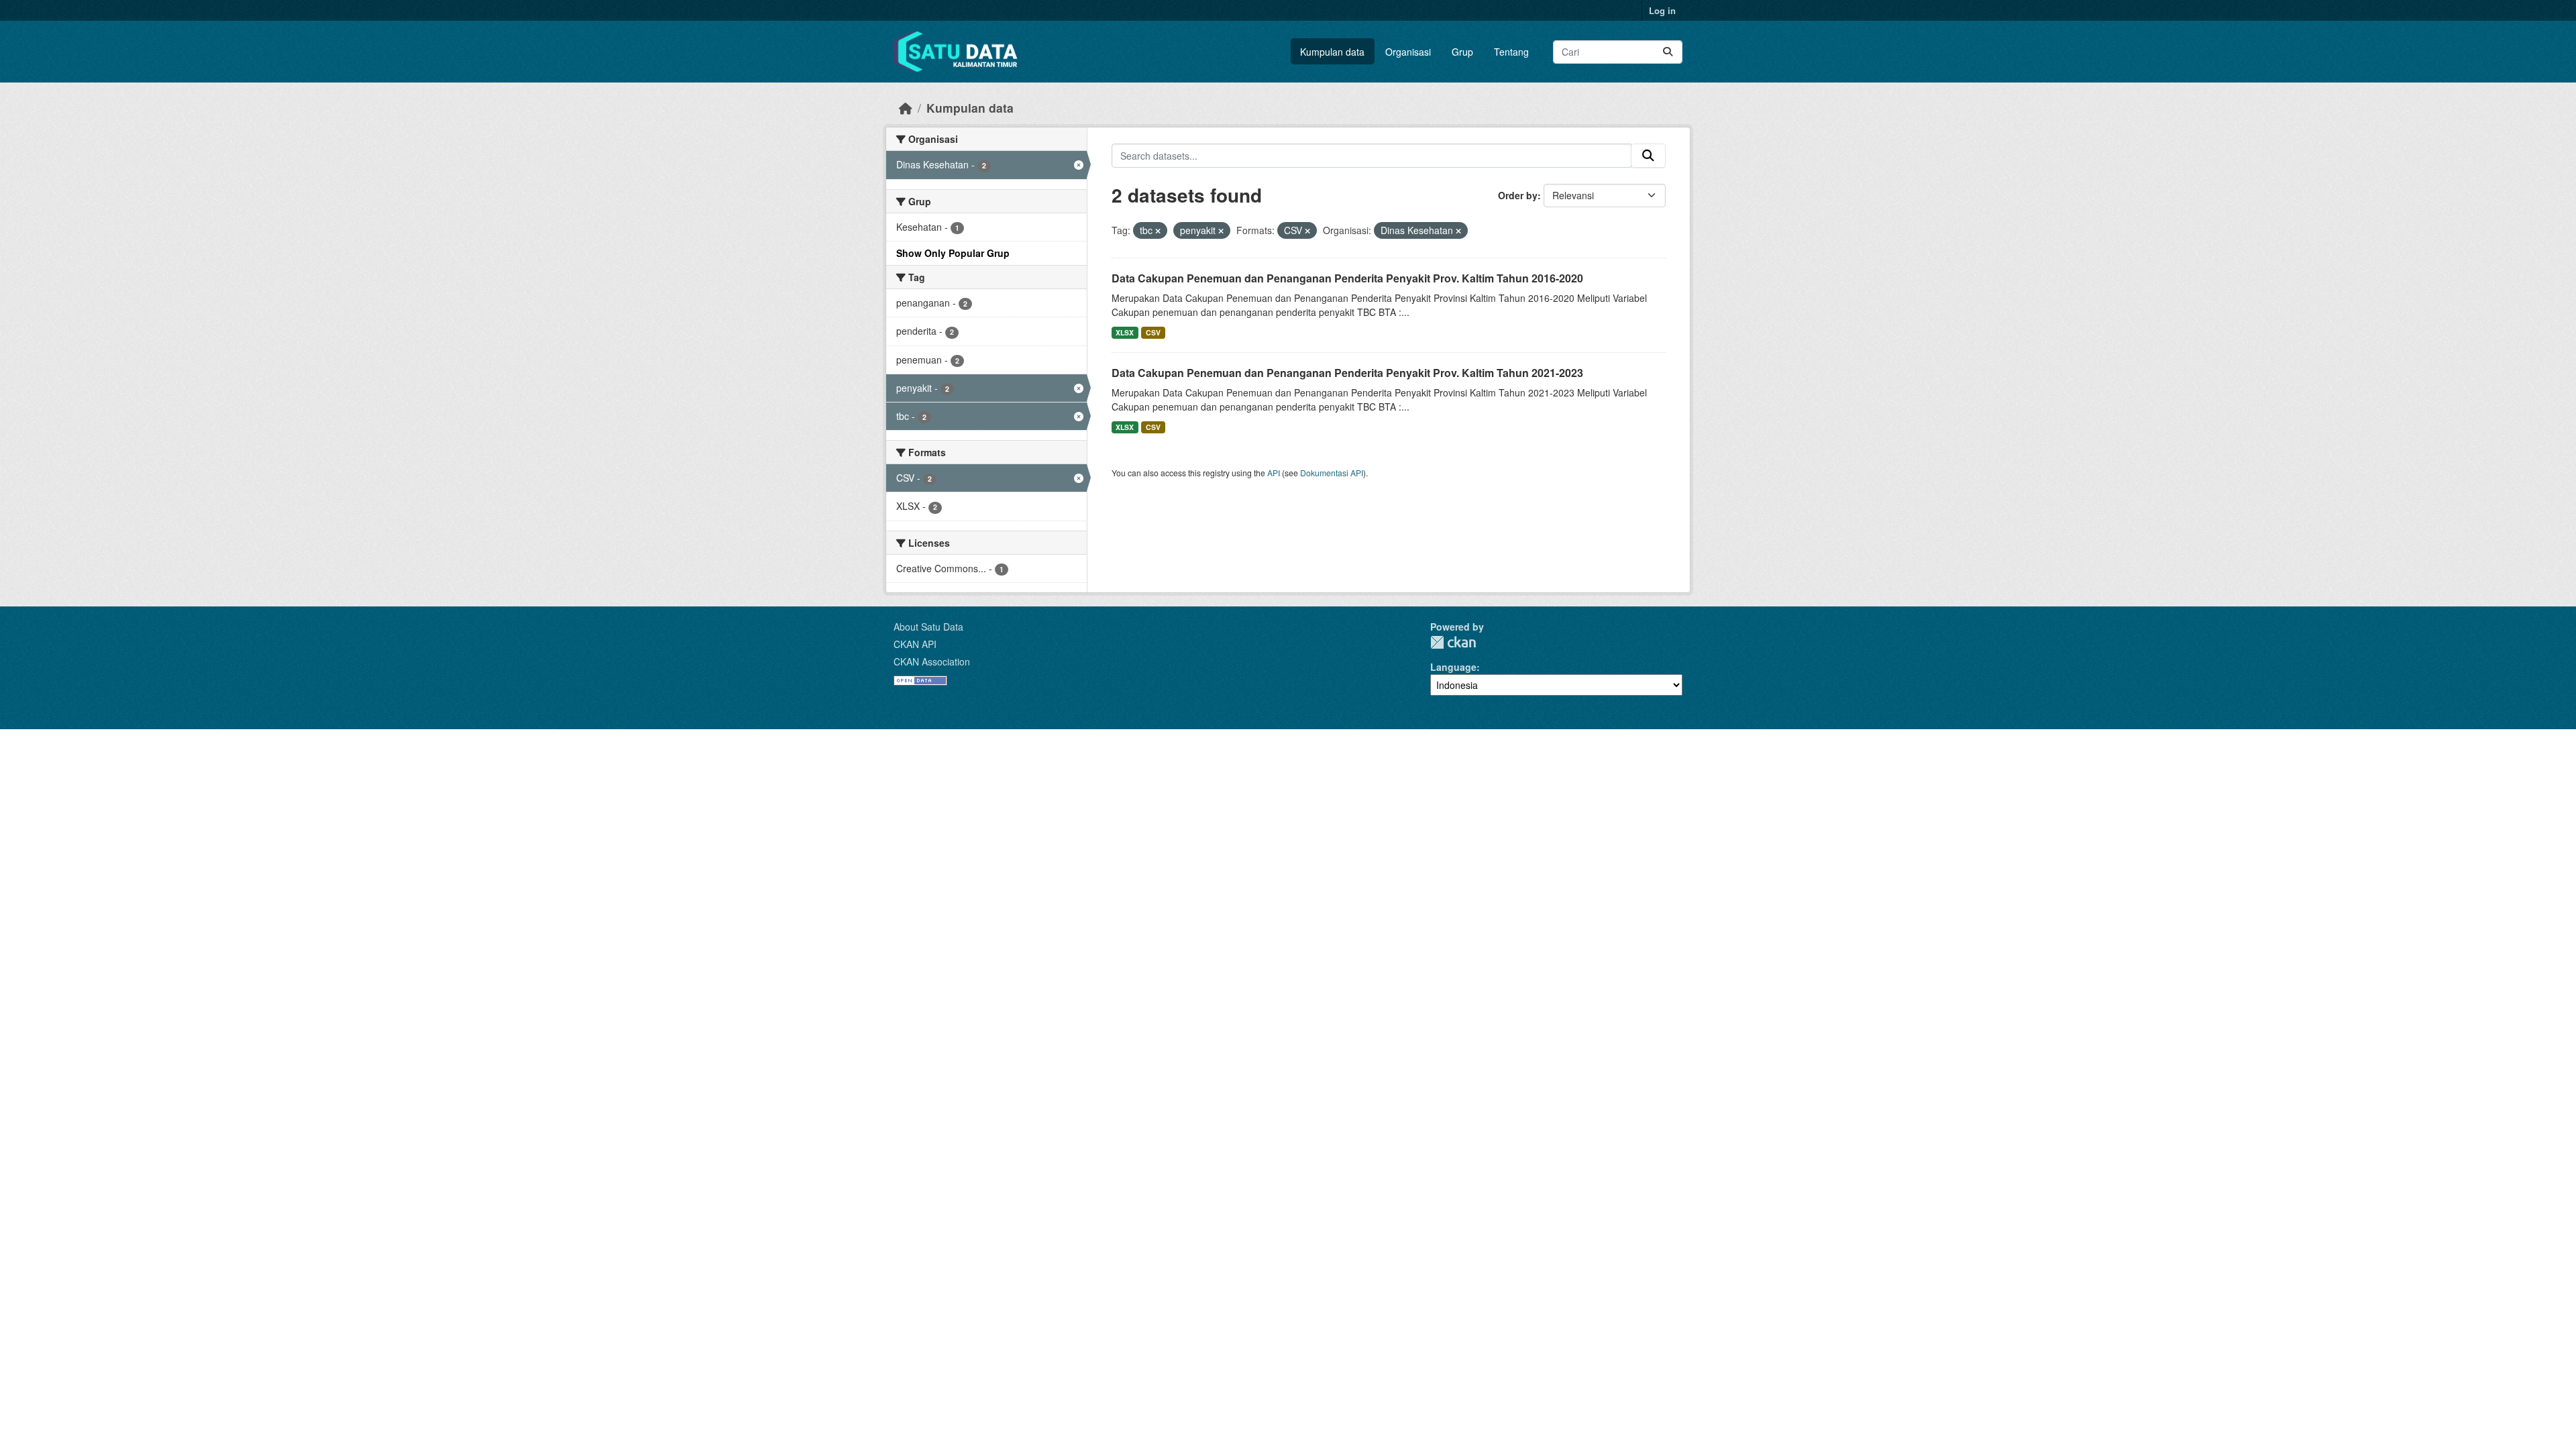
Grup (1462, 52)
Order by (1518, 195)
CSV (1153, 332)
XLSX (1125, 332)
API (1274, 473)
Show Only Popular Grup (953, 253)
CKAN (1453, 642)
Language (1453, 667)
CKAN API (915, 644)
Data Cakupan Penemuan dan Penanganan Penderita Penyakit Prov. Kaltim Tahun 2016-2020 (1347, 278)
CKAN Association (932, 661)
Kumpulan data (1332, 52)
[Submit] (1668, 52)
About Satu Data (928, 627)
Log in (1662, 10)
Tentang (1511, 52)
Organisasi (1408, 52)
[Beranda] (906, 108)
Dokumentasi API (1332, 473)
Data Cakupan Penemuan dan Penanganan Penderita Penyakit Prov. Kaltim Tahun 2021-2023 (1347, 373)
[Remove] (1158, 231)
